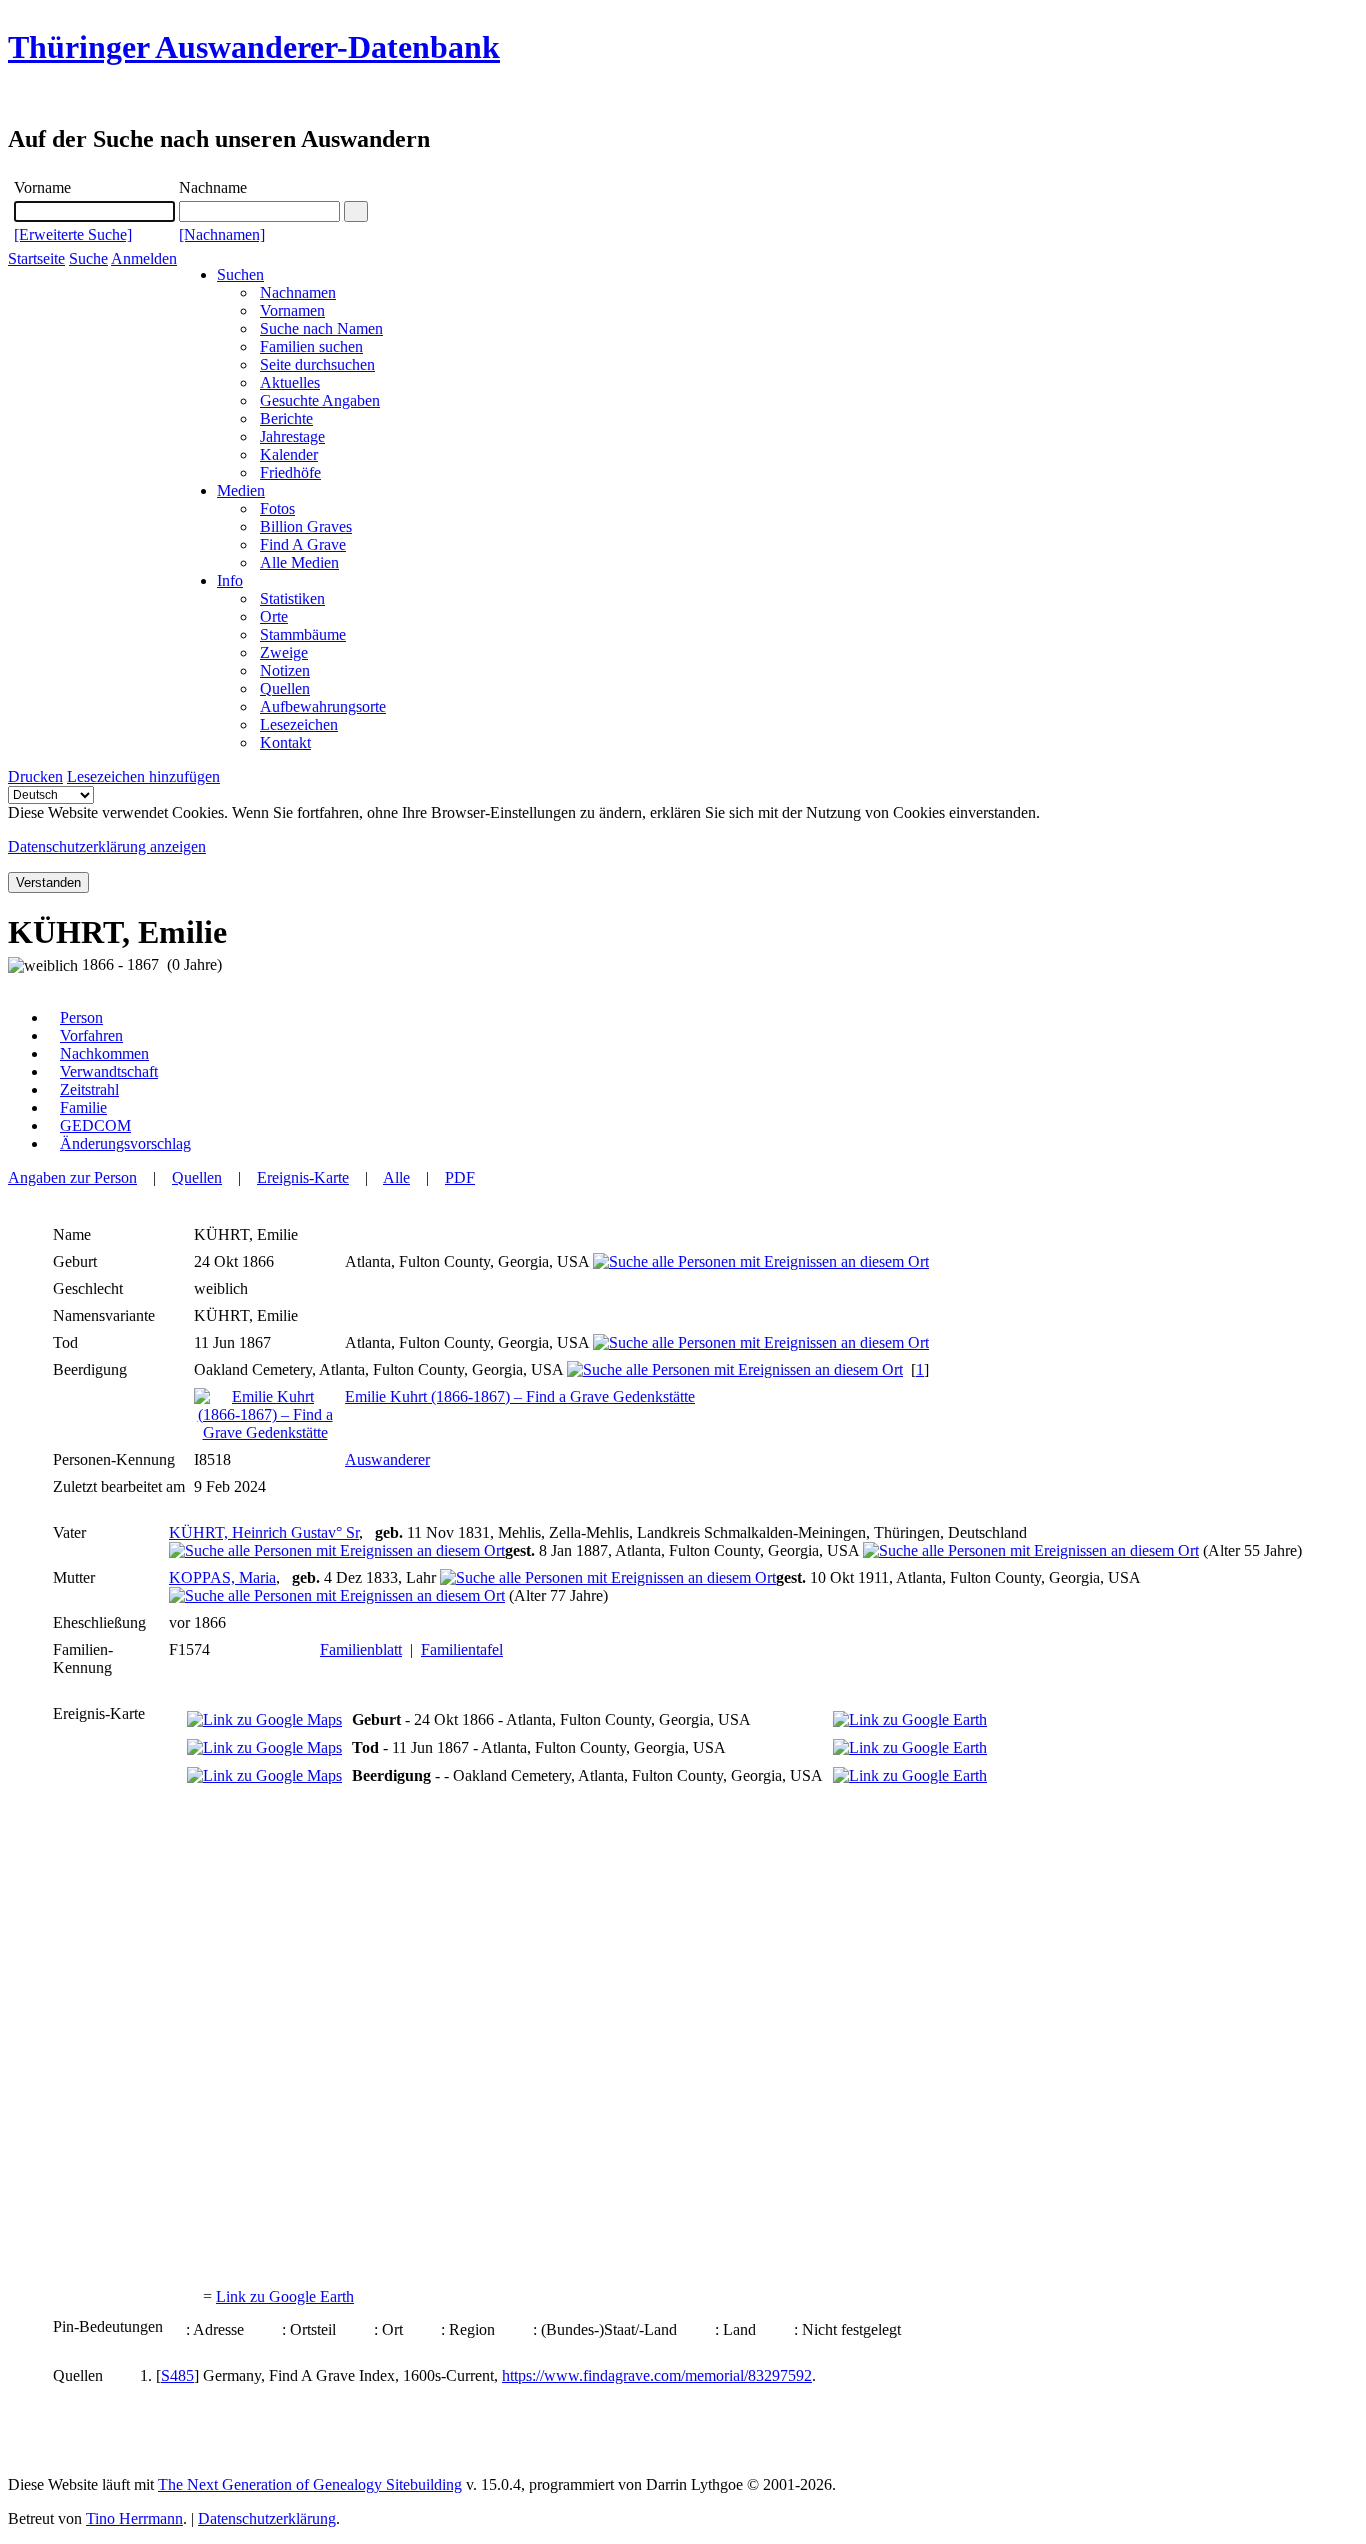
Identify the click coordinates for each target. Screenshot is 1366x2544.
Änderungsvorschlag (125, 1143)
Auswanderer (387, 1459)
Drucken (35, 776)
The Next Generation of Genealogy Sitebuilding (310, 2484)
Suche (88, 258)
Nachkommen (104, 1053)
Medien (241, 490)
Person (81, 1017)
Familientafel (462, 1649)
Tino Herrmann (134, 2518)
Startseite (36, 258)
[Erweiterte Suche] (73, 234)
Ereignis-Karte (303, 1177)
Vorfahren (91, 1035)
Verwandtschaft (109, 1071)
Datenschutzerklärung (267, 2518)
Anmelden (144, 258)
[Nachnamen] (222, 234)
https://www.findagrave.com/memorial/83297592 (657, 2375)
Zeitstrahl (89, 1089)
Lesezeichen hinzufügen (143, 776)
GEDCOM (95, 1125)
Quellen (197, 1177)
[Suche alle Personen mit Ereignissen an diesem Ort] (761, 1261)
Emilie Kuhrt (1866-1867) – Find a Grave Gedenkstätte (520, 1396)
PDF (460, 1177)
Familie (83, 1107)
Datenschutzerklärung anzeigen (107, 846)
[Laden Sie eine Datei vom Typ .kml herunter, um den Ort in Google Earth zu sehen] (910, 1719)
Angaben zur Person (72, 1177)
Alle (396, 1177)
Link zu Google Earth (285, 2296)
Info (230, 580)
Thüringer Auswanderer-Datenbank (254, 47)
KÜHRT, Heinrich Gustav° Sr (264, 1532)
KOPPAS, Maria (222, 1577)
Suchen (240, 274)
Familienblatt (361, 1649)
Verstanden (48, 882)
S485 (177, 2375)
